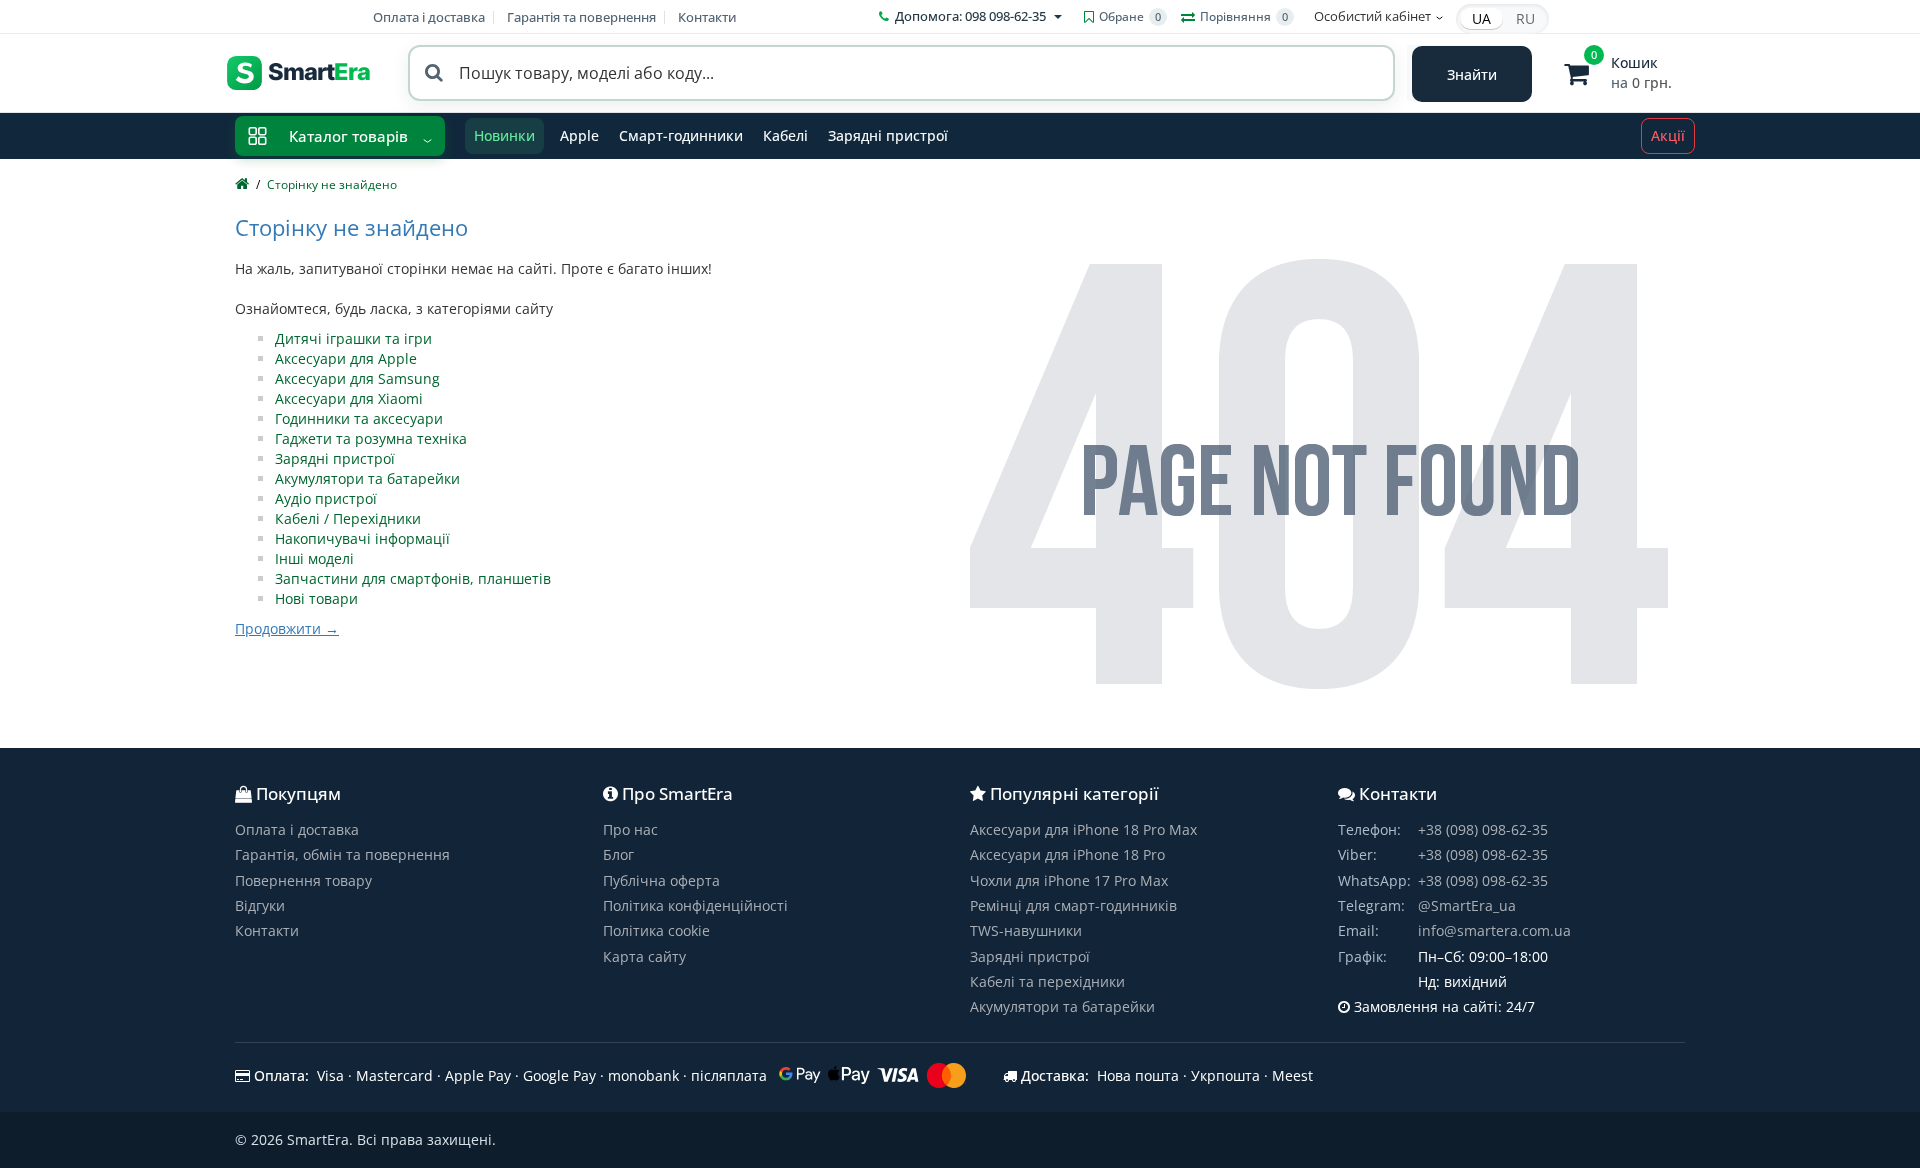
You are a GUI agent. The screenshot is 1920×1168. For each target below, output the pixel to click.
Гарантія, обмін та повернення (342, 854)
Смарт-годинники (681, 135)
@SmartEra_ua (1467, 905)
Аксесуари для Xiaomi (349, 398)
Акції (1668, 135)
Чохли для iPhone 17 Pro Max (1069, 880)
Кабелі (785, 135)
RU (1525, 18)
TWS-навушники (1026, 930)
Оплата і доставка (429, 17)
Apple (579, 135)
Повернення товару (303, 880)
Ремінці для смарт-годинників (1073, 905)
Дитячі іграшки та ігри (353, 338)
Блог (618, 854)
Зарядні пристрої (888, 135)
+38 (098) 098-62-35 (1483, 829)
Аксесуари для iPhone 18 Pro (1067, 854)
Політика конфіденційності (695, 905)
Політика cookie (656, 930)
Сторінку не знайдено (332, 184)
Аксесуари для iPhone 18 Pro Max (1083, 829)
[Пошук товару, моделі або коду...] (1472, 74)
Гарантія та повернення (581, 17)
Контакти (707, 17)
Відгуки (260, 905)
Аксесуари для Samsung (357, 378)
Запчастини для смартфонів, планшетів (413, 578)
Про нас (630, 829)
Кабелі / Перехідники (348, 518)
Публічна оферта (661, 880)
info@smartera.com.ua (1494, 930)
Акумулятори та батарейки (367, 478)
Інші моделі (314, 558)
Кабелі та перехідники (1047, 981)
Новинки (504, 135)
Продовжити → (287, 628)
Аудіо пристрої (326, 498)
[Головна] (242, 184)
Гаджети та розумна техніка (371, 438)
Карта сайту (644, 956)
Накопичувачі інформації (362, 538)
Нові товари (316, 598)
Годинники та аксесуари (359, 418)
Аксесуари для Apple (346, 358)
